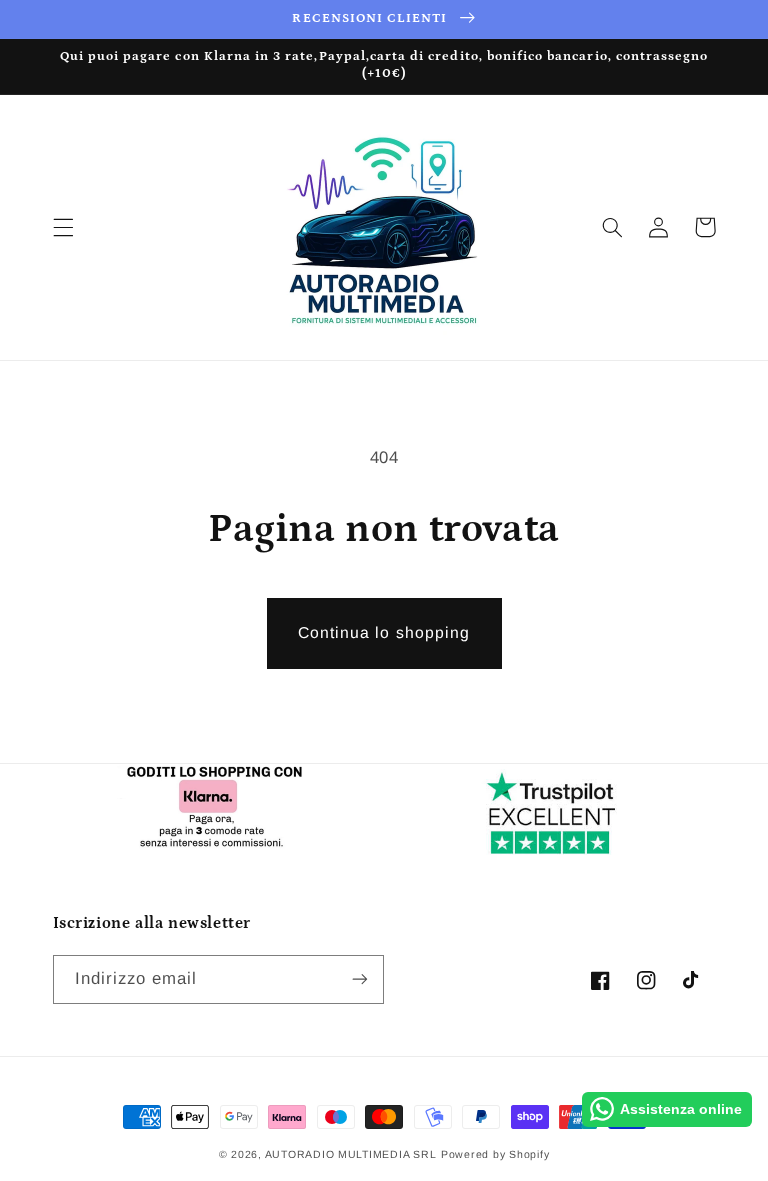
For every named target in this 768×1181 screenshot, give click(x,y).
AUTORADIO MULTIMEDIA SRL (351, 1154)
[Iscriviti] (360, 979)
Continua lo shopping (384, 632)
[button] (63, 227)
